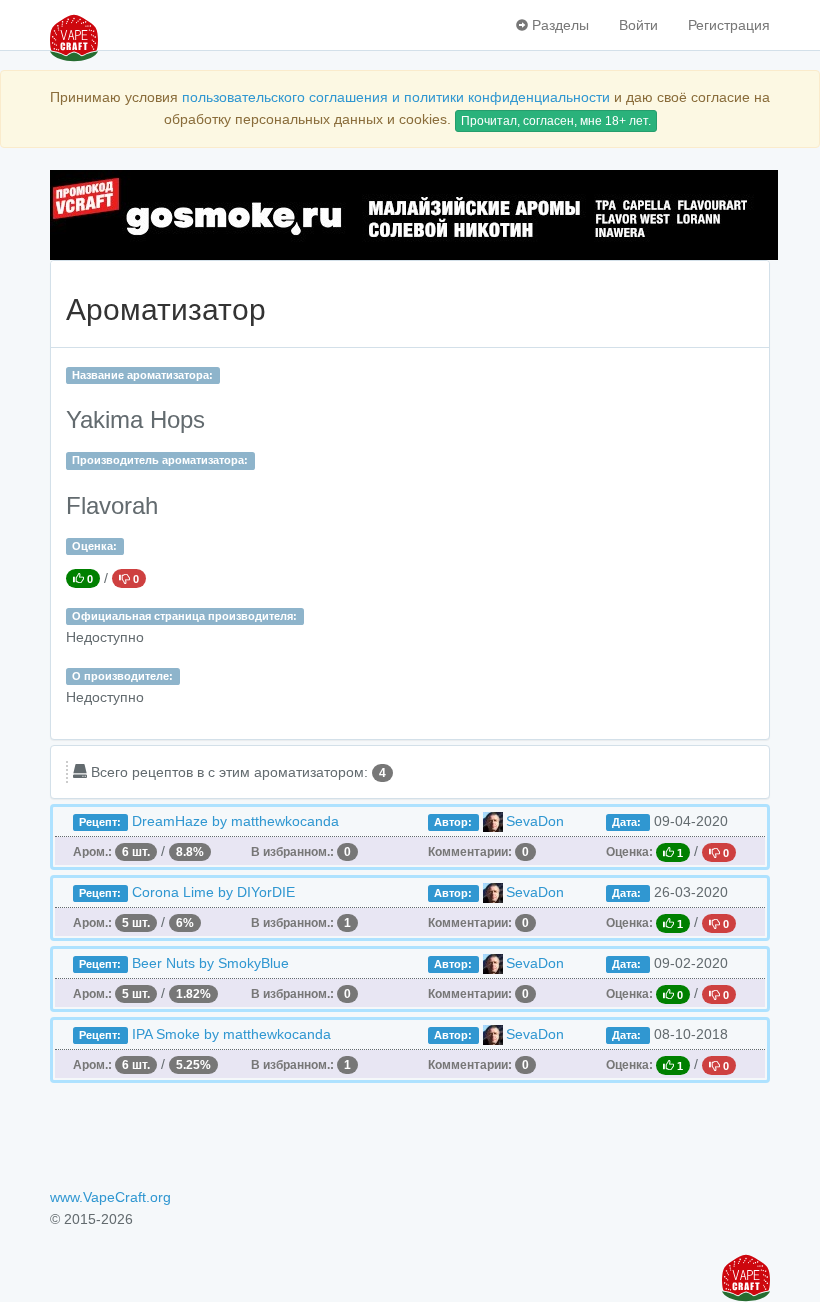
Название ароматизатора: (142, 375)
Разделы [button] (558, 25)
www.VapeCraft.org (110, 1197)
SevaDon (535, 821)
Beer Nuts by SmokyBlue (210, 963)
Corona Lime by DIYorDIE (213, 892)
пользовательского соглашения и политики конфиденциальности (396, 97)
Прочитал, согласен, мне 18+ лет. (556, 121)
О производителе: (122, 676)
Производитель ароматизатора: (160, 460)
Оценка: (94, 546)
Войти (638, 25)
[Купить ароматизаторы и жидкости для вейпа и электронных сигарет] (410, 215)
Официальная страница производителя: (184, 616)
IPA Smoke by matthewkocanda (231, 1034)
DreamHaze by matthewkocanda (235, 821)
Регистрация (729, 25)
